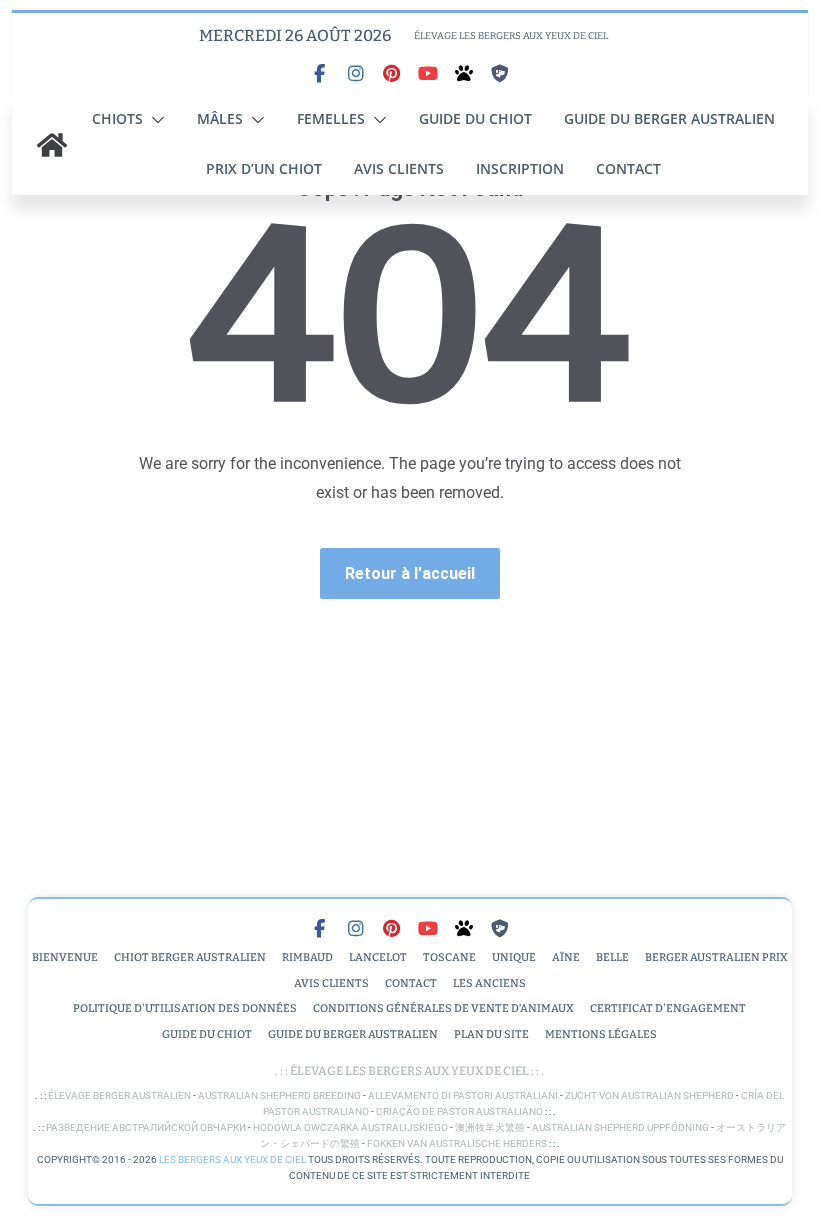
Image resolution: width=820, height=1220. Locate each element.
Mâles (220, 118)
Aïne (566, 957)
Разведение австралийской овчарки (146, 1127)
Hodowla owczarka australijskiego (350, 1127)
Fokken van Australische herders (457, 1143)
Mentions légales (601, 1034)
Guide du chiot (475, 118)
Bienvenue (65, 957)
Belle (612, 957)
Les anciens (489, 983)
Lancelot (378, 957)
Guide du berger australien (669, 118)
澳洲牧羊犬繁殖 (490, 1127)
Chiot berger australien (190, 957)
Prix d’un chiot (264, 168)
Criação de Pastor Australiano (459, 1111)
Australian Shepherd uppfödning (620, 1127)
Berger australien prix (716, 957)
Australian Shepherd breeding (279, 1095)
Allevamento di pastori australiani (463, 1095)
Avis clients (399, 168)
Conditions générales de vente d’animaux (443, 1008)
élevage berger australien (119, 1095)
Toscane (449, 957)
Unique (514, 957)
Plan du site (491, 1034)
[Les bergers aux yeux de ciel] (52, 145)
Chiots (117, 118)
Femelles (331, 118)
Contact (628, 168)
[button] (154, 120)
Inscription (520, 168)
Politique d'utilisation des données (185, 1008)
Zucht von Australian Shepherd (649, 1095)
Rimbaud (307, 957)
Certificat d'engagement (668, 1008)
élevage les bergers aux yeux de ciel (408, 1071)
